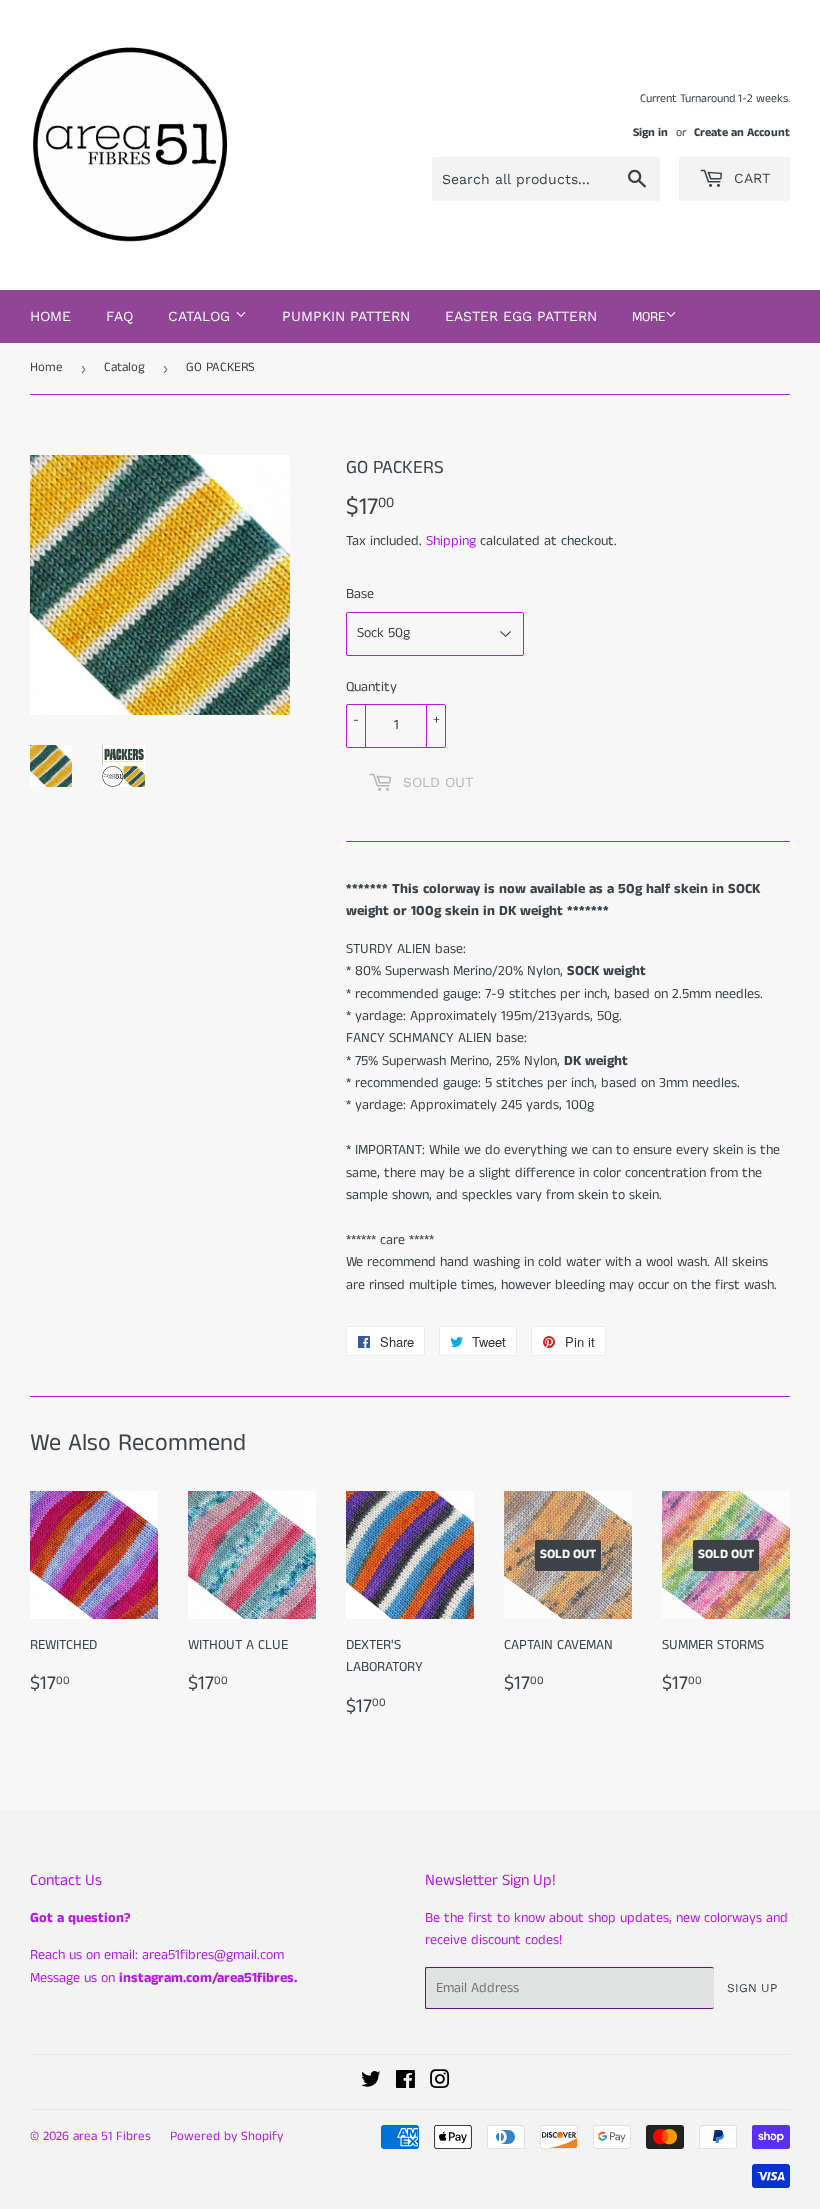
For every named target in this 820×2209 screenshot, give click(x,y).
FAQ (119, 316)
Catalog (124, 367)
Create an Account (742, 132)
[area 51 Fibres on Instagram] (440, 2083)
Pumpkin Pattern (346, 316)
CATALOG (201, 316)
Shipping (451, 541)
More (648, 317)
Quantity (371, 687)
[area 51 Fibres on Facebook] (405, 2083)
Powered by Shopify (226, 2136)
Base (360, 594)
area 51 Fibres (112, 2136)
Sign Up (752, 1988)
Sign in (650, 132)
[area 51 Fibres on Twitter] (371, 2083)
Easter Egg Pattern (521, 316)
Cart (749, 178)
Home (50, 316)
